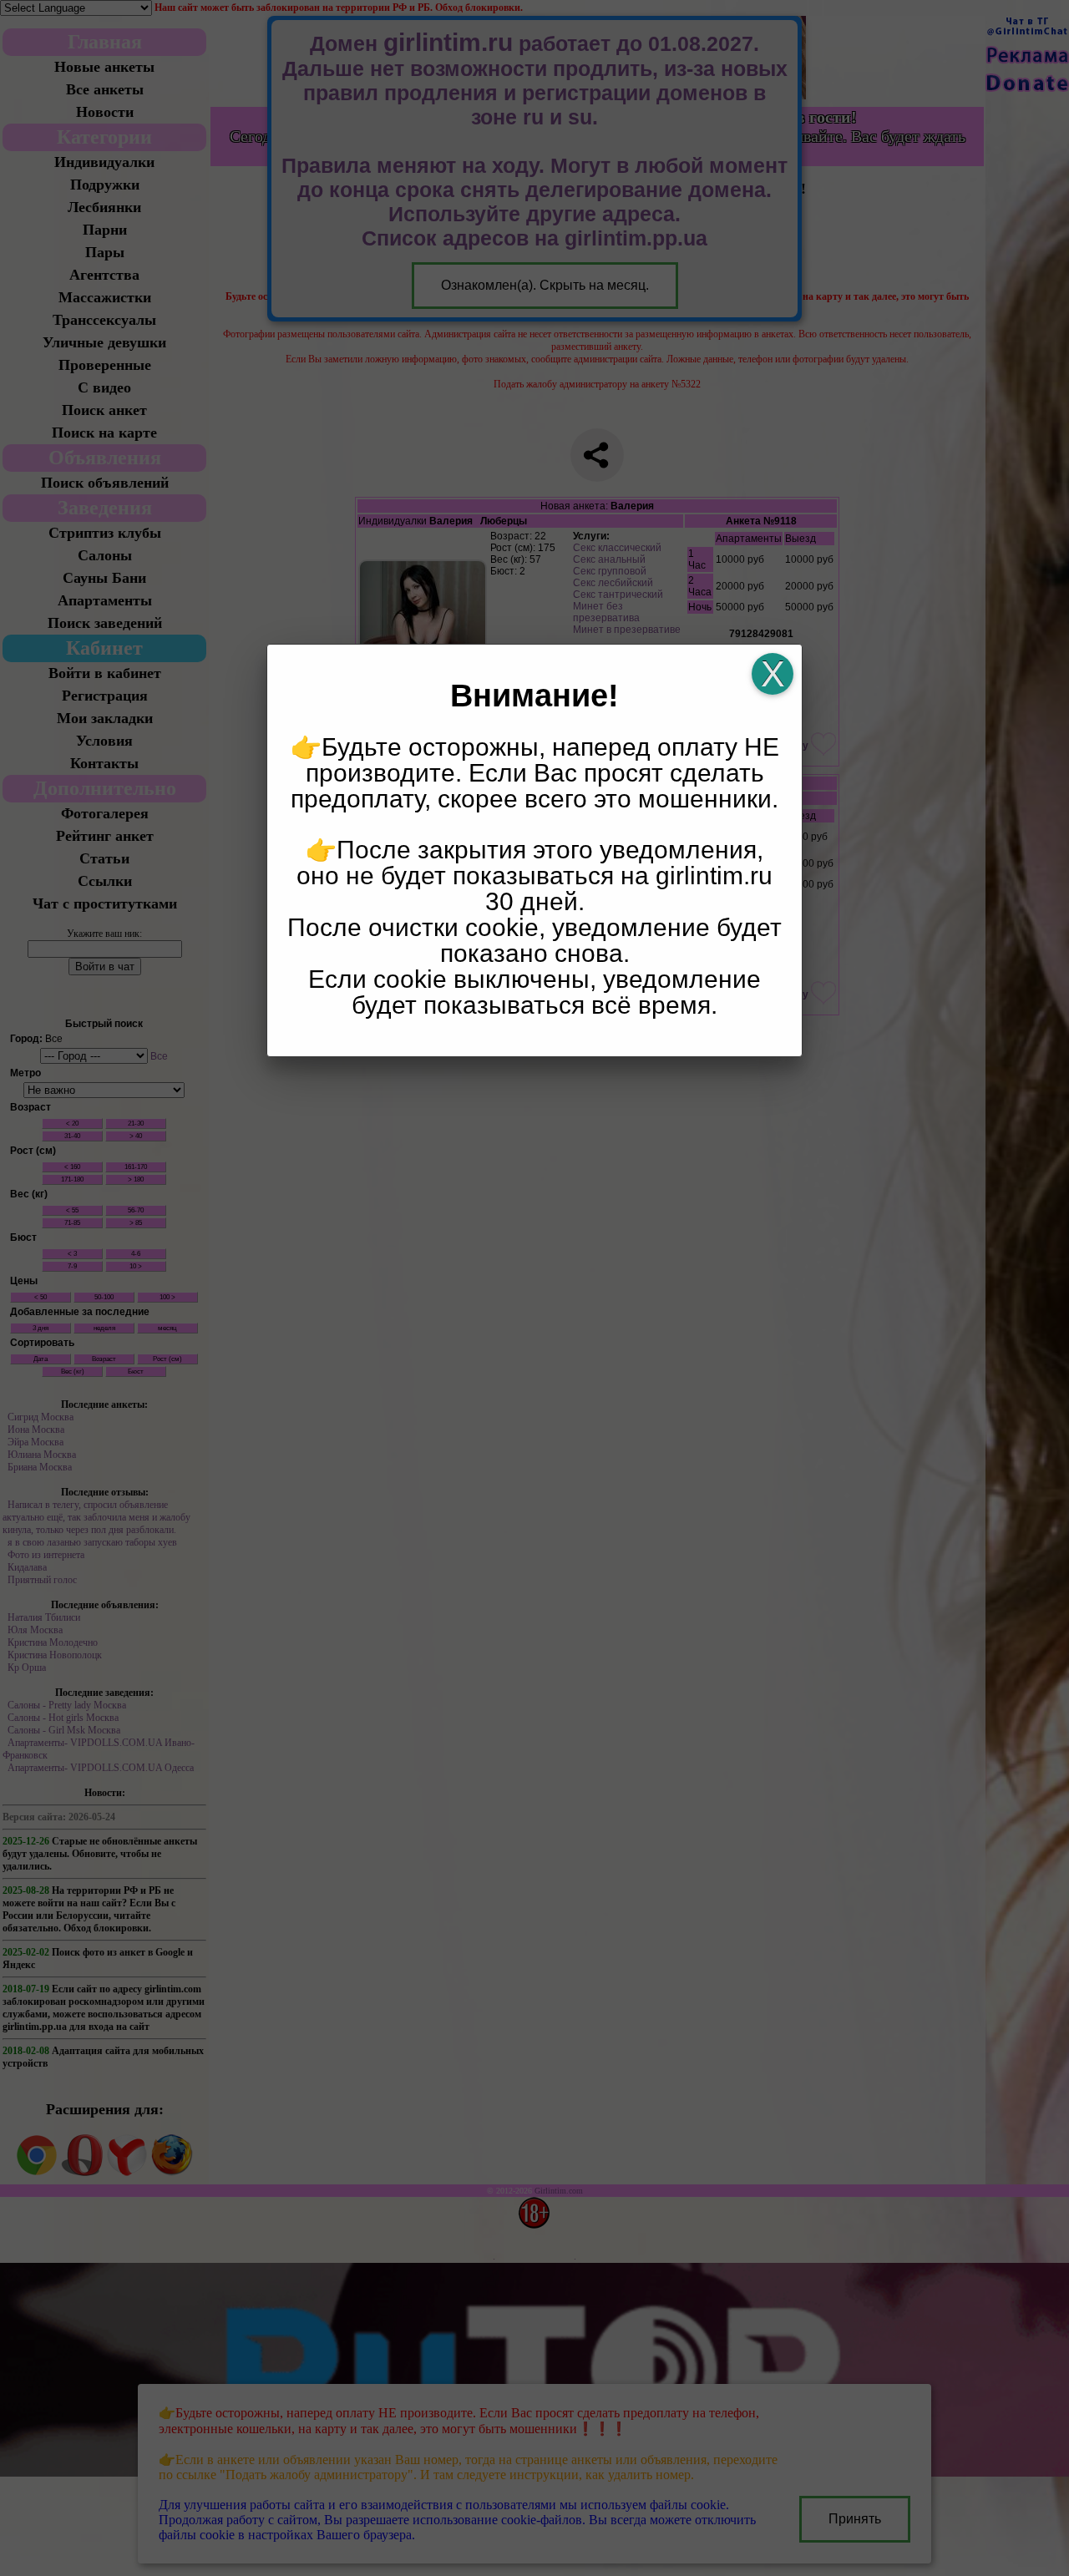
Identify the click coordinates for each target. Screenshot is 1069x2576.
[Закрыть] (773, 674)
